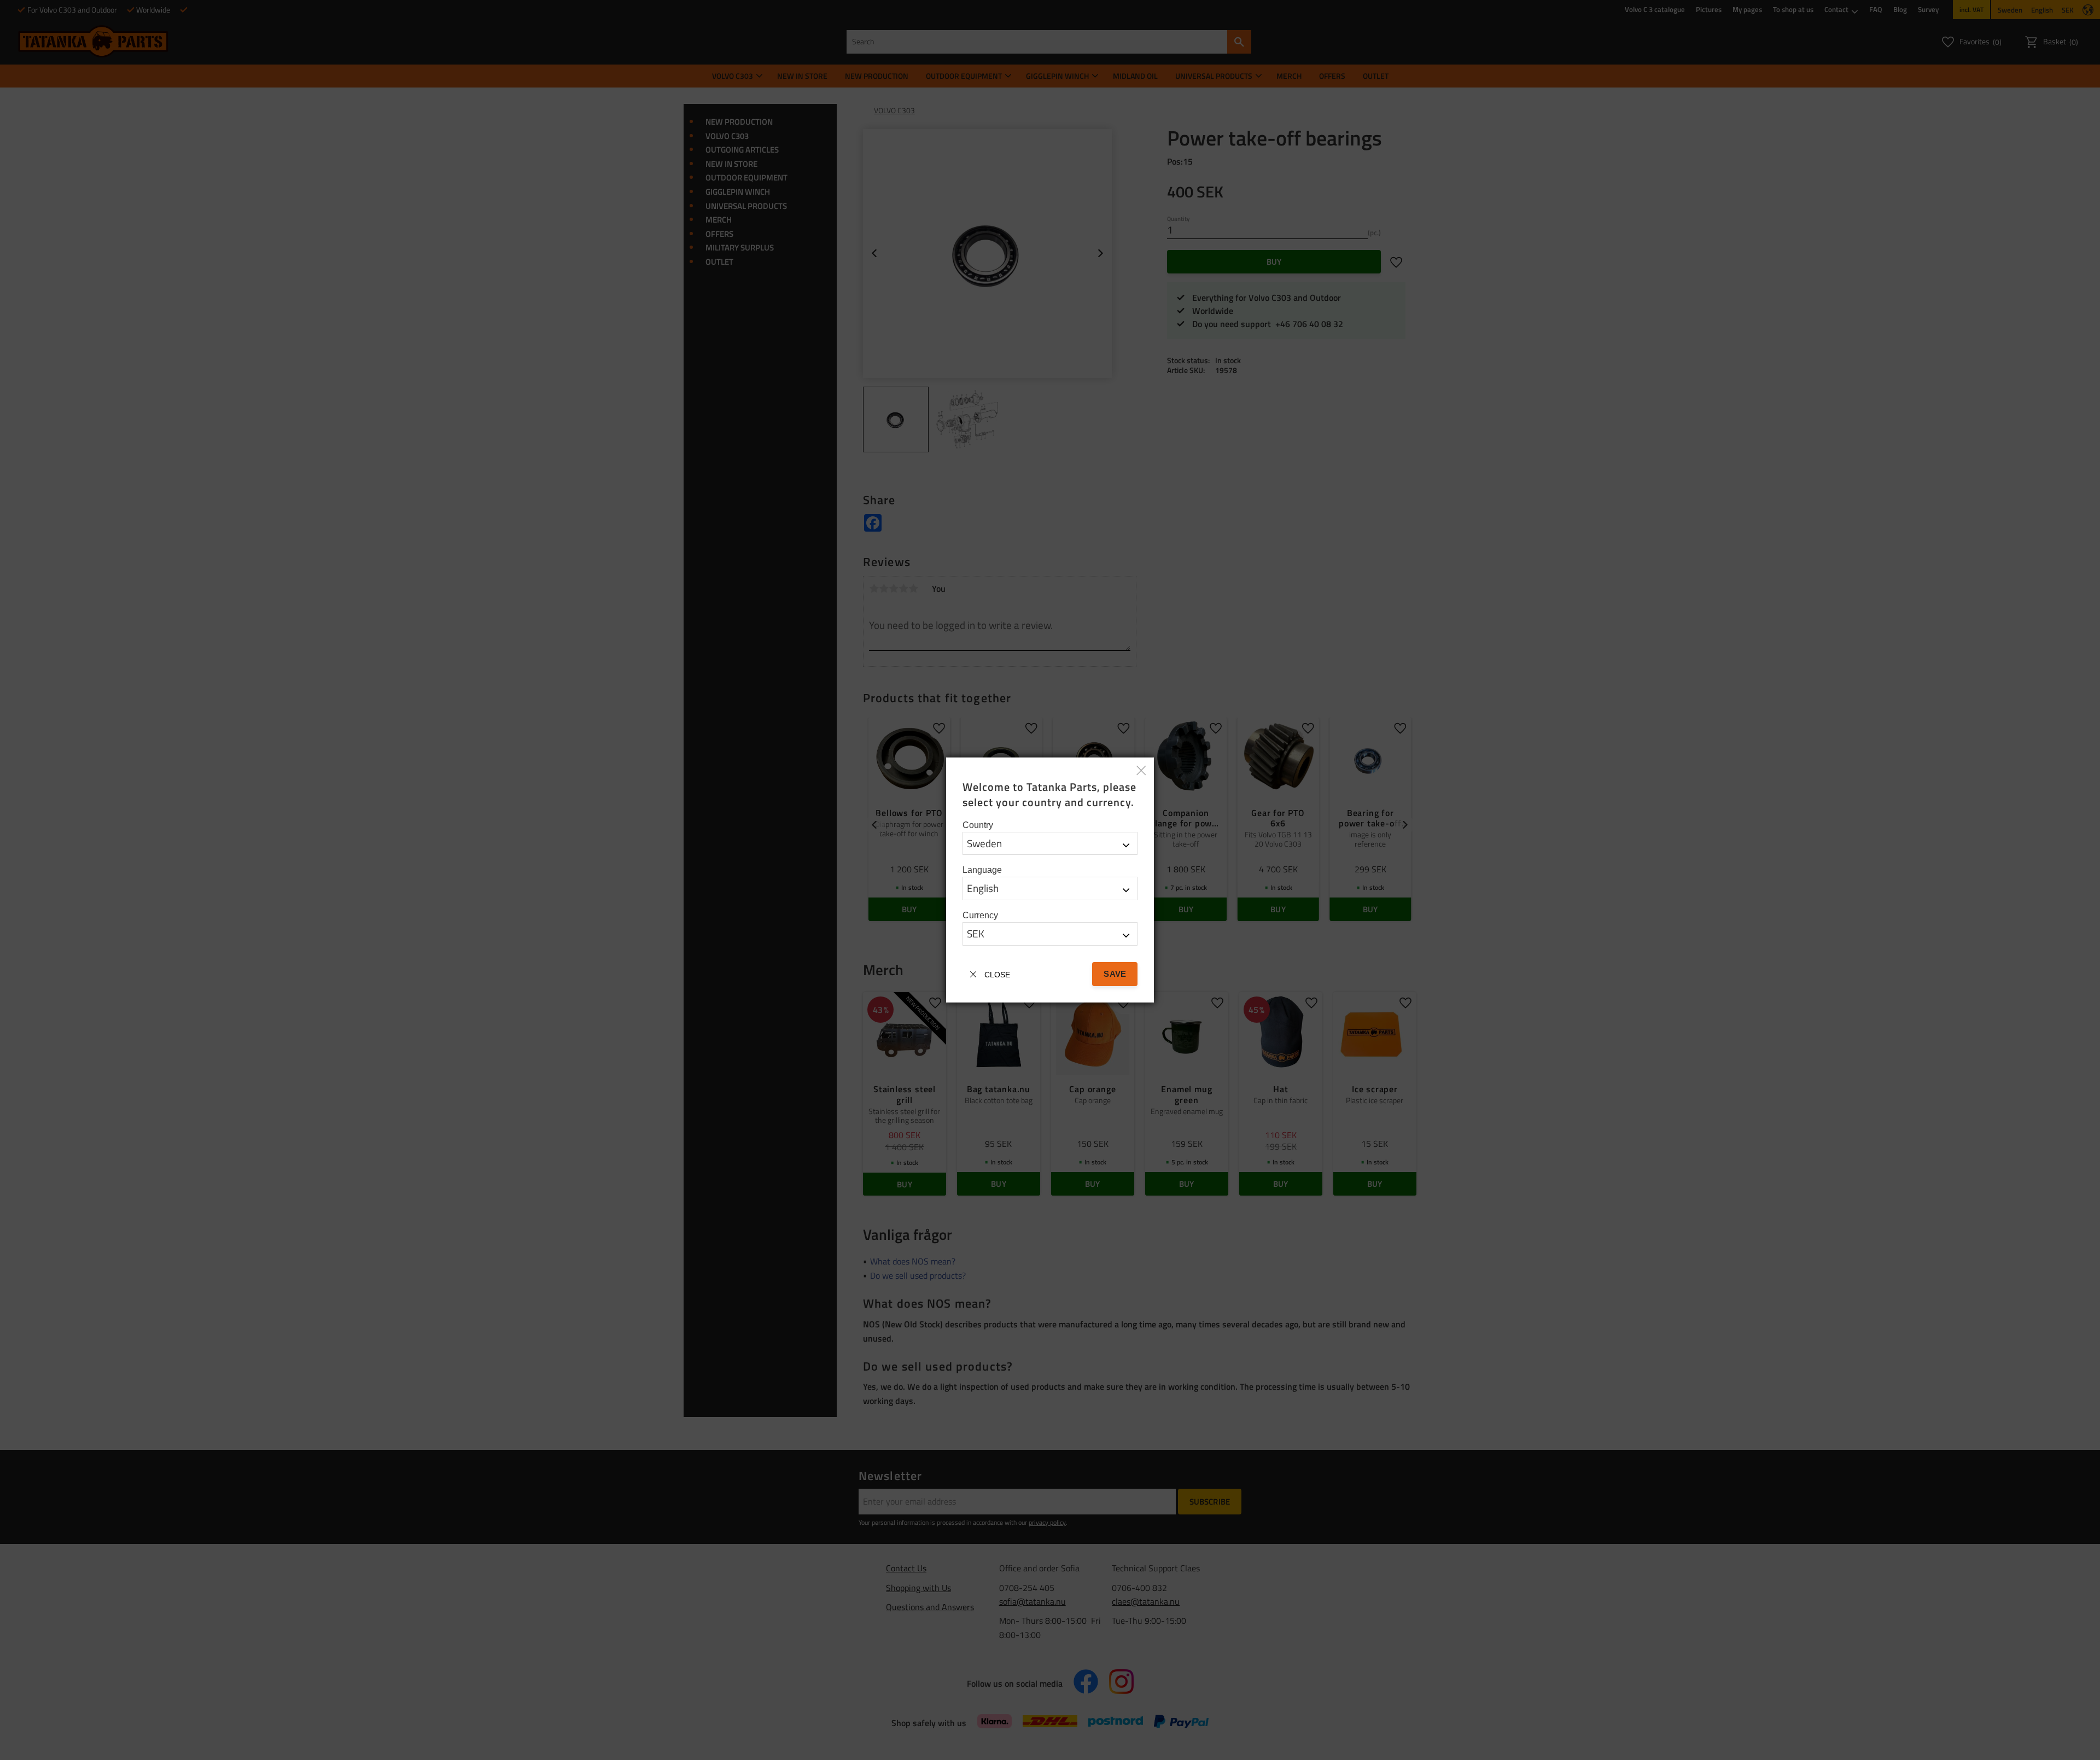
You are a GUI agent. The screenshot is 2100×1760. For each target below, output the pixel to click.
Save (1115, 974)
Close (997, 975)
